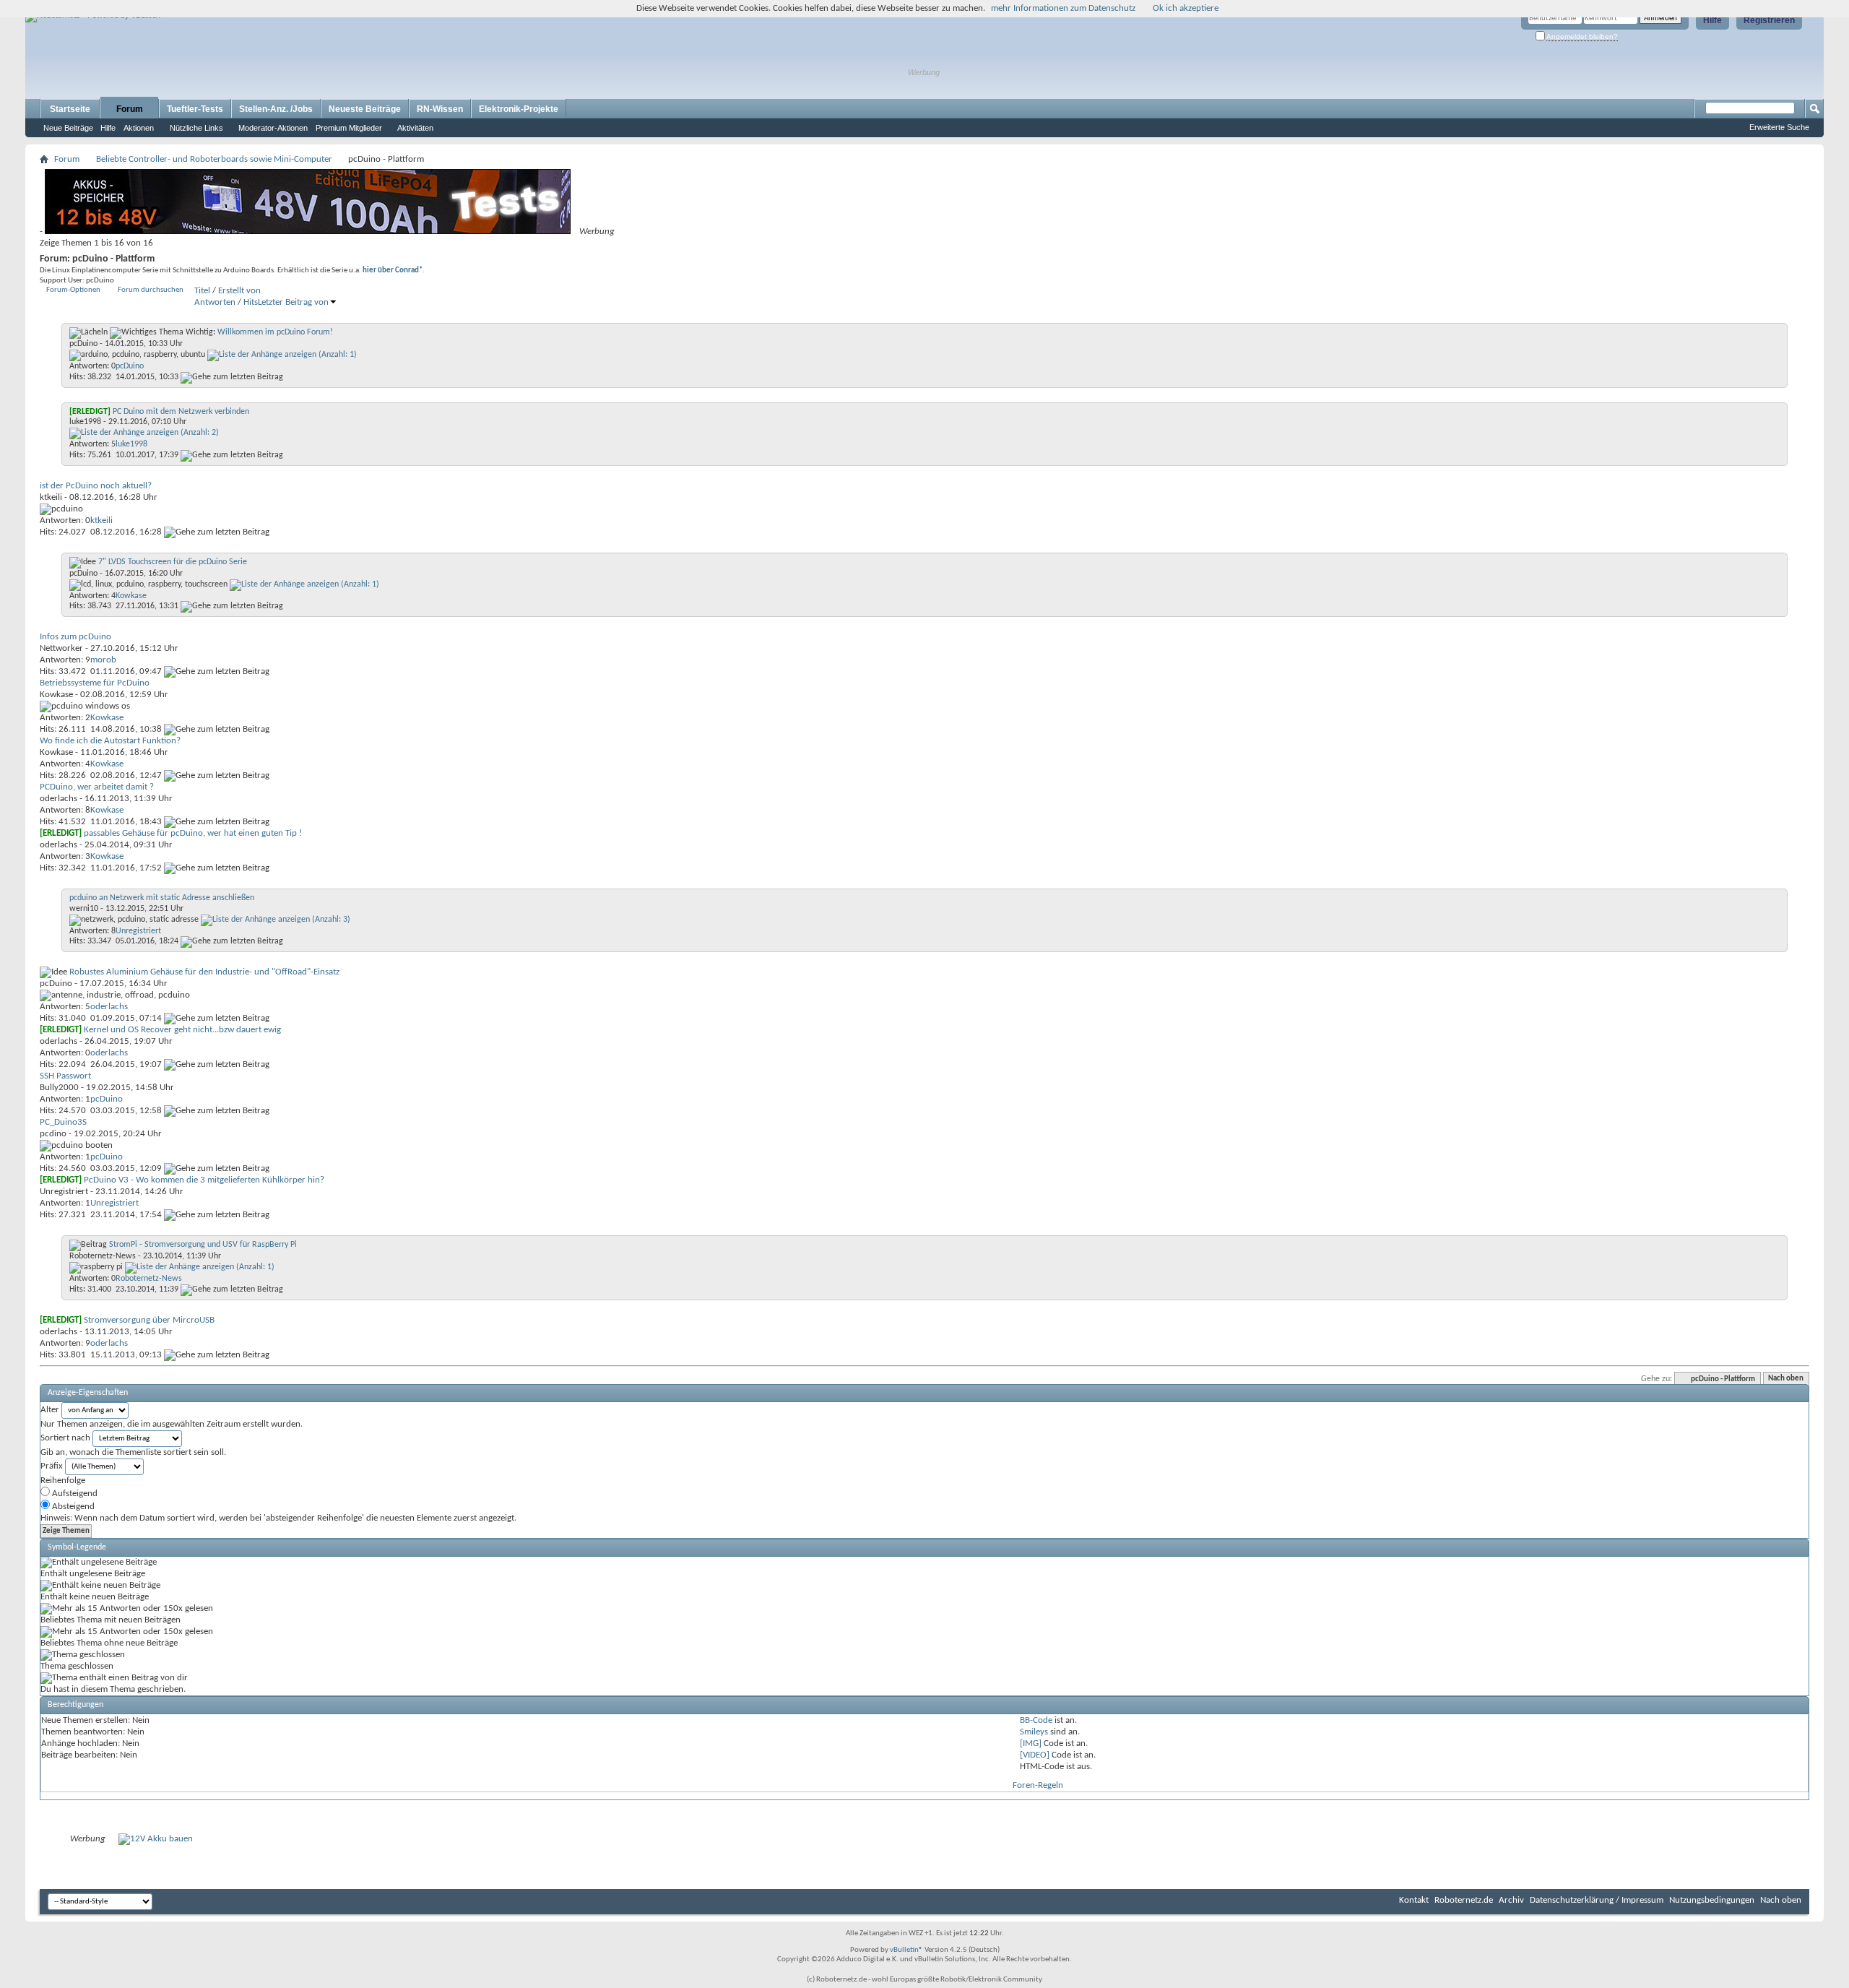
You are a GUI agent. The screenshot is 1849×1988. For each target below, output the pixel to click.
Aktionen (139, 128)
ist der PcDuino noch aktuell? (96, 486)
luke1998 (85, 422)
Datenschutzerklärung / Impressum (1597, 1900)
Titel (202, 291)
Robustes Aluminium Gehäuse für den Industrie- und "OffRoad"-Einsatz (204, 972)
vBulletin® (906, 1950)
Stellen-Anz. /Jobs (276, 109)
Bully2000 (59, 1088)
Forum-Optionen (73, 290)
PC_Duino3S (63, 1122)
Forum (130, 109)
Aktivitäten (415, 128)
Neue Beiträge (68, 128)
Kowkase (56, 695)
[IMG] (1031, 1743)
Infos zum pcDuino (75, 637)
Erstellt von (239, 291)
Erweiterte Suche (1779, 127)
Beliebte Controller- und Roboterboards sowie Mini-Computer (214, 159)
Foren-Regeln (1038, 1785)
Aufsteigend (74, 1494)
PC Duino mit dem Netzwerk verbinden (181, 412)
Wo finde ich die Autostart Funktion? (110, 741)
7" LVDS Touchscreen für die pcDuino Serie (173, 562)
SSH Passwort (65, 1076)
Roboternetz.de (1464, 1900)
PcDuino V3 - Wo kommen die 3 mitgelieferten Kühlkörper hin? (204, 1180)
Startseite (70, 109)
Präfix (52, 1466)
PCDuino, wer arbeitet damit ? (97, 787)
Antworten (215, 302)
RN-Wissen (440, 109)
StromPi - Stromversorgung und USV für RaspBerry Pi (203, 1245)
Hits (251, 302)
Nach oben (1786, 1379)
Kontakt (1414, 1900)
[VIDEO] (1035, 1755)
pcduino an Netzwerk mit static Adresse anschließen (162, 898)
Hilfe (1712, 20)
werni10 (84, 909)
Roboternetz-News (103, 1256)
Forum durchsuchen (151, 290)
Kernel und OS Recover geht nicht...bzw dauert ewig (182, 1030)
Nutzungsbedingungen (1712, 1900)
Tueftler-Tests (195, 109)
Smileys (1034, 1732)
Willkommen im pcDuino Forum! (275, 332)
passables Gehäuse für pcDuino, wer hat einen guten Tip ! (193, 833)
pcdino (53, 1134)
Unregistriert (64, 1192)
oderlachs (59, 799)
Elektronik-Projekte (519, 109)
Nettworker (61, 648)
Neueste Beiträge (365, 109)
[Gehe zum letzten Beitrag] (232, 377)
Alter (50, 1410)
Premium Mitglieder (349, 128)
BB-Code (1036, 1720)
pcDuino (83, 344)
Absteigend (72, 1507)
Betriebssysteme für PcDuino (95, 683)
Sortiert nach (65, 1438)
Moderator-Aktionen (273, 128)
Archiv (1511, 1900)
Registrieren (1769, 20)
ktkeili (51, 497)
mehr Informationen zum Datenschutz (1063, 8)
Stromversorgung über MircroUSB (149, 1320)
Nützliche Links (196, 128)
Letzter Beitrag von (293, 302)
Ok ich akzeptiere (1186, 8)
